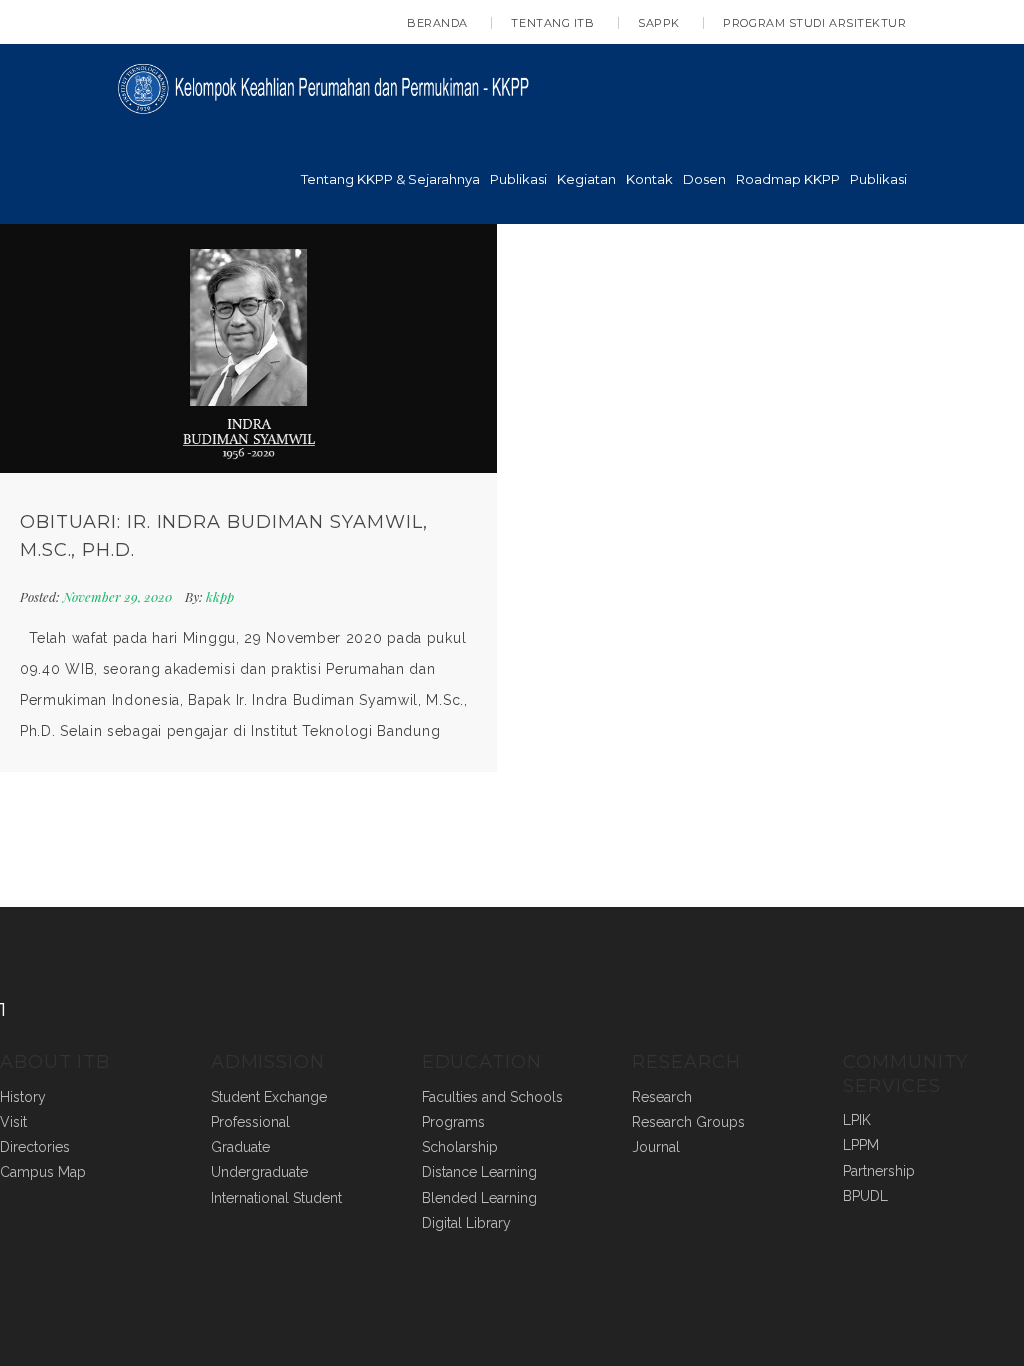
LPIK (857, 1120)
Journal (656, 1147)
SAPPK (659, 23)
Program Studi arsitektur (814, 23)
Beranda (437, 23)
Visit (13, 1122)
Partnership (879, 1171)
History (23, 1097)
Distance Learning (479, 1172)
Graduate (240, 1147)
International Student (276, 1198)
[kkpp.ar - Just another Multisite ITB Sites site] (331, 86)
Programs (453, 1122)
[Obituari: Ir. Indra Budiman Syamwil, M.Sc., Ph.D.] (248, 348)
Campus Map (43, 1172)
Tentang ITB (552, 23)
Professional (250, 1122)
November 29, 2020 (119, 596)
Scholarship (460, 1147)
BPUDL (865, 1196)
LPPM (861, 1145)
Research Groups (688, 1122)
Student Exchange (269, 1097)
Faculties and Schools (492, 1097)
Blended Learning (479, 1198)
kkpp (220, 596)
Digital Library (466, 1223)
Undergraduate (259, 1172)
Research (662, 1097)
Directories (35, 1147)
